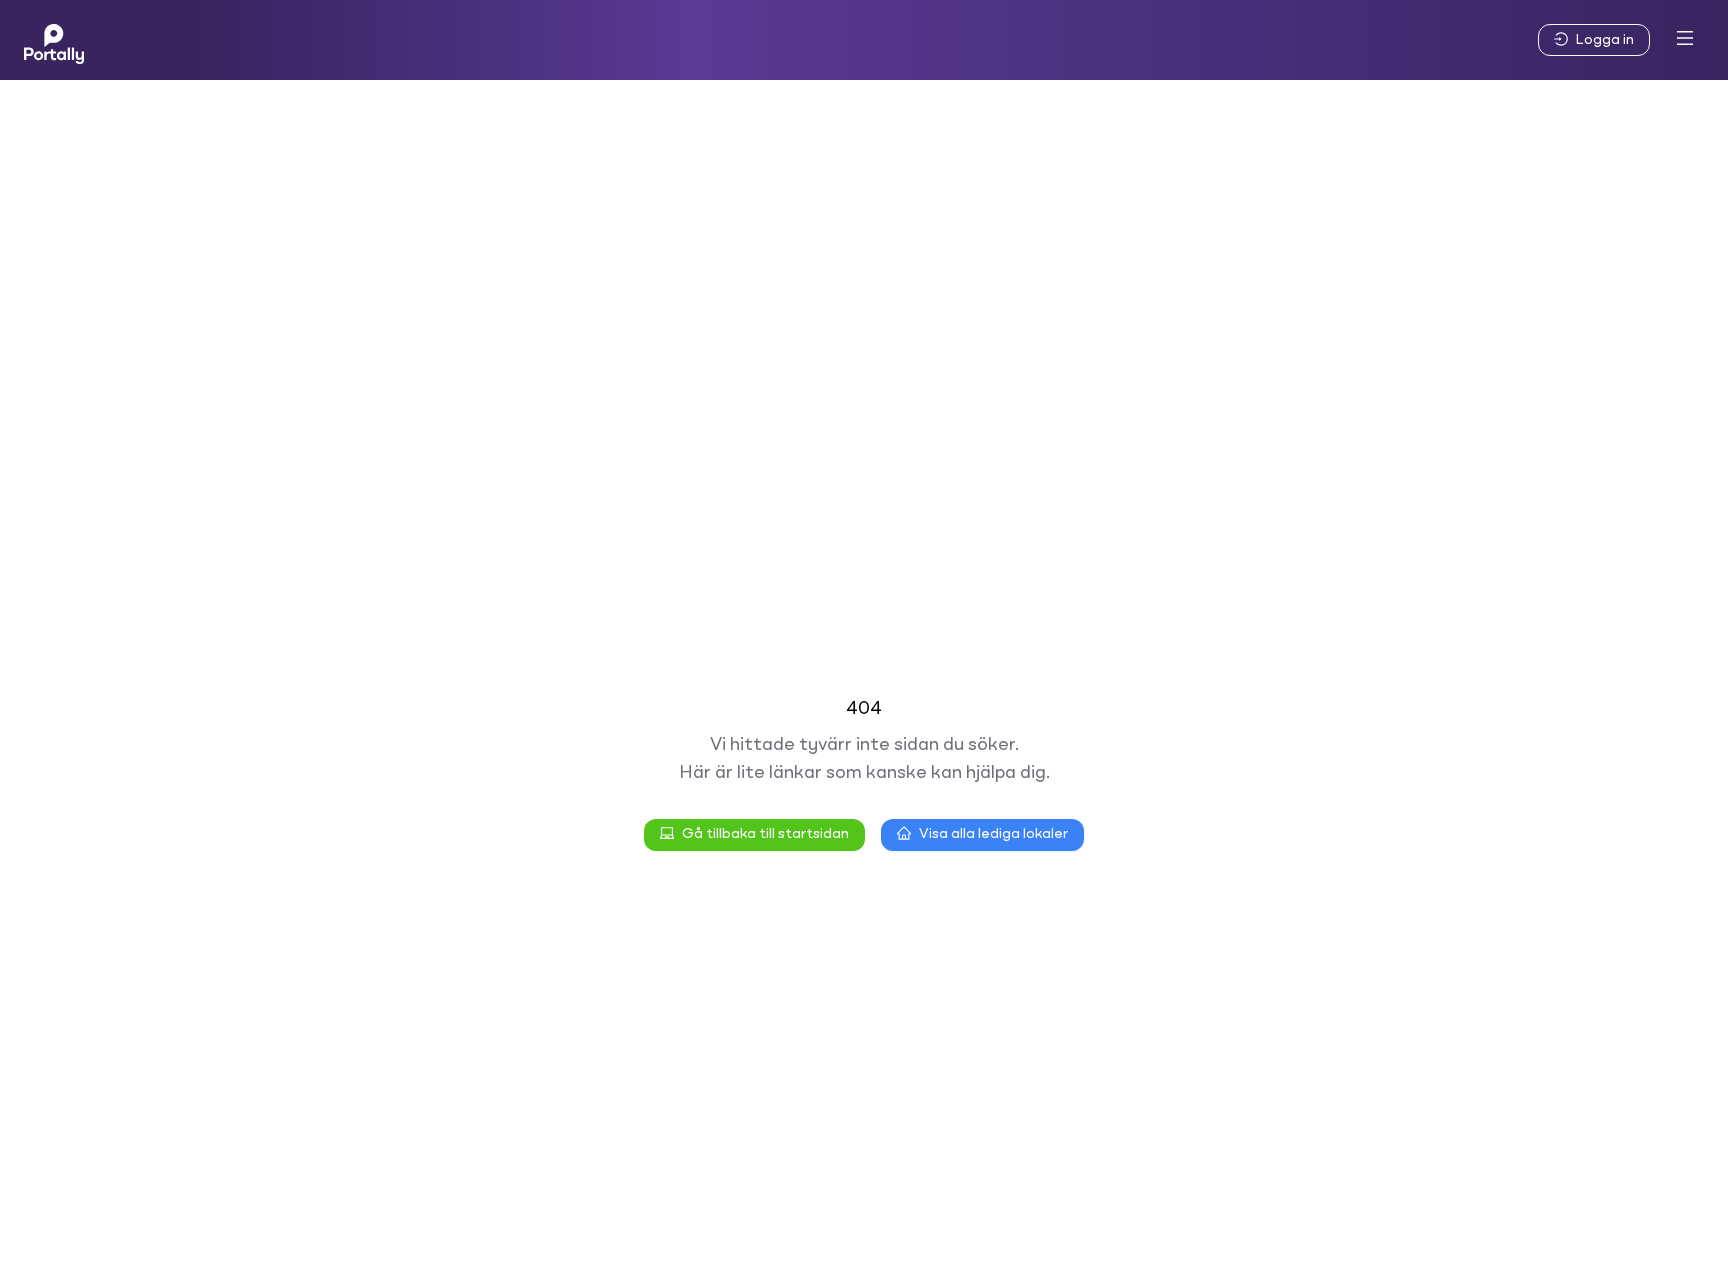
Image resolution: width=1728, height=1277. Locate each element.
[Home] (54, 40)
